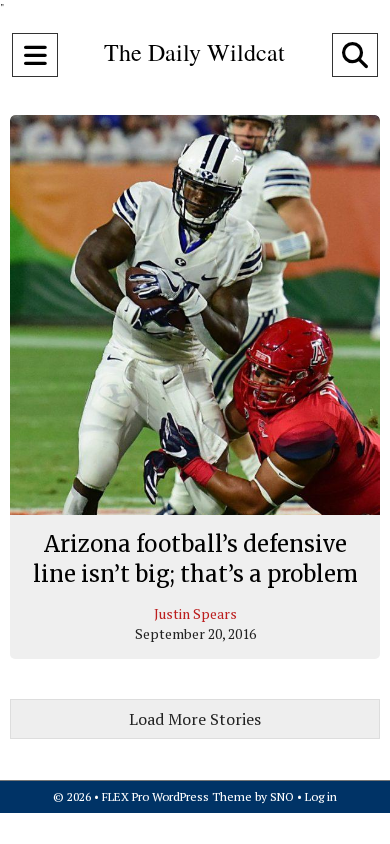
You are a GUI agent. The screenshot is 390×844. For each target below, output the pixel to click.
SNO (282, 796)
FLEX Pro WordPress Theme (177, 796)
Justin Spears (195, 613)
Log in (321, 796)
